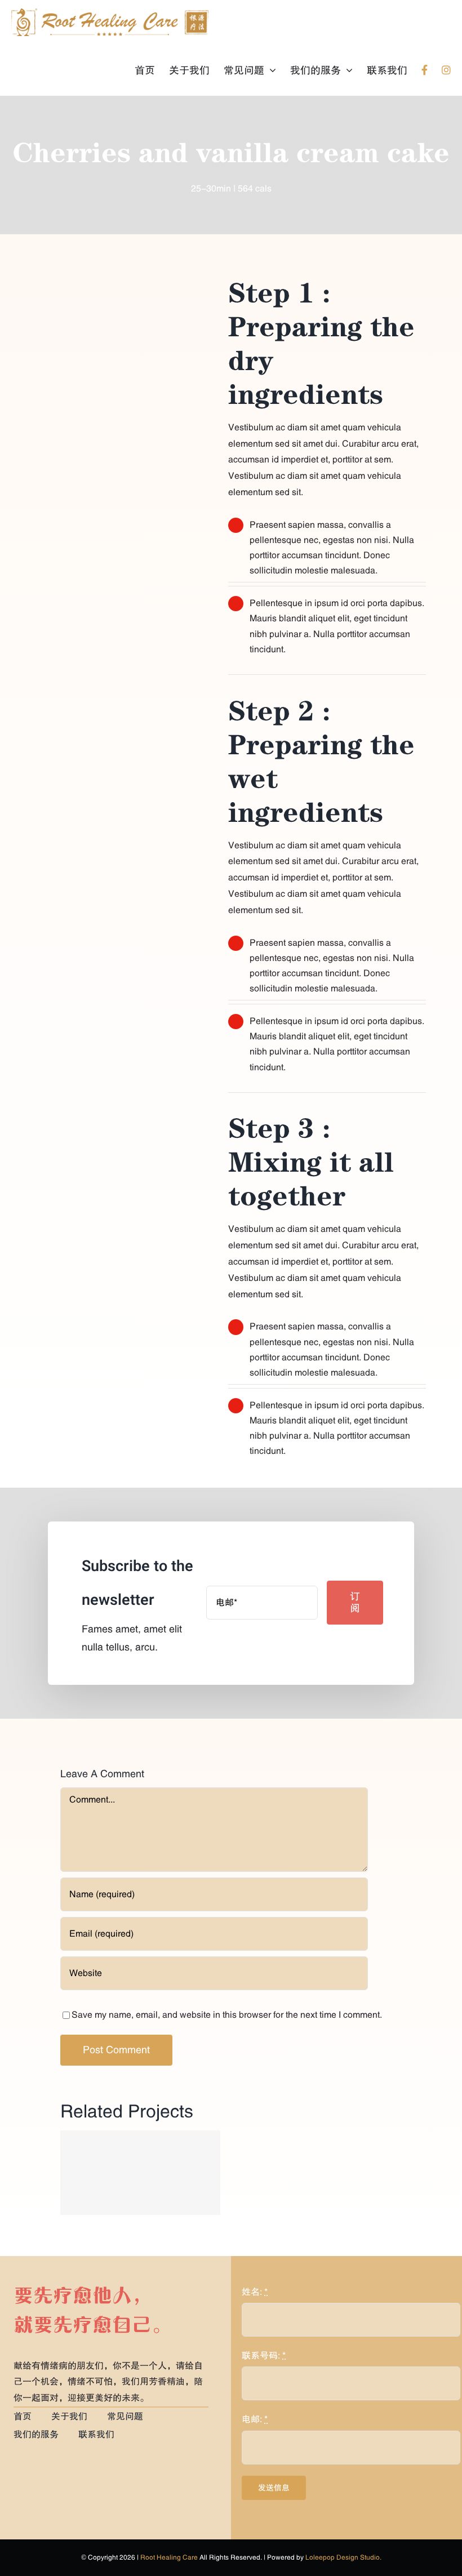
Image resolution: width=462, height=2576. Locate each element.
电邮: (255, 2419)
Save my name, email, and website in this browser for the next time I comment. (227, 2015)
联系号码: (264, 2356)
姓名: (255, 2292)
